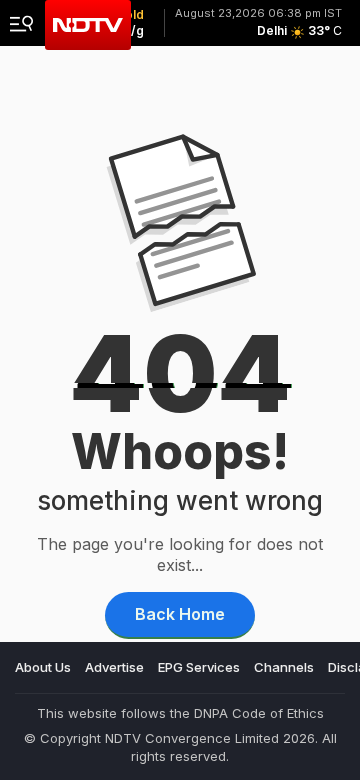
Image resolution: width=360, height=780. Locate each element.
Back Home (180, 614)
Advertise (114, 667)
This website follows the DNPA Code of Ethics (180, 713)
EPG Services (199, 667)
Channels (284, 667)
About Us (43, 667)
